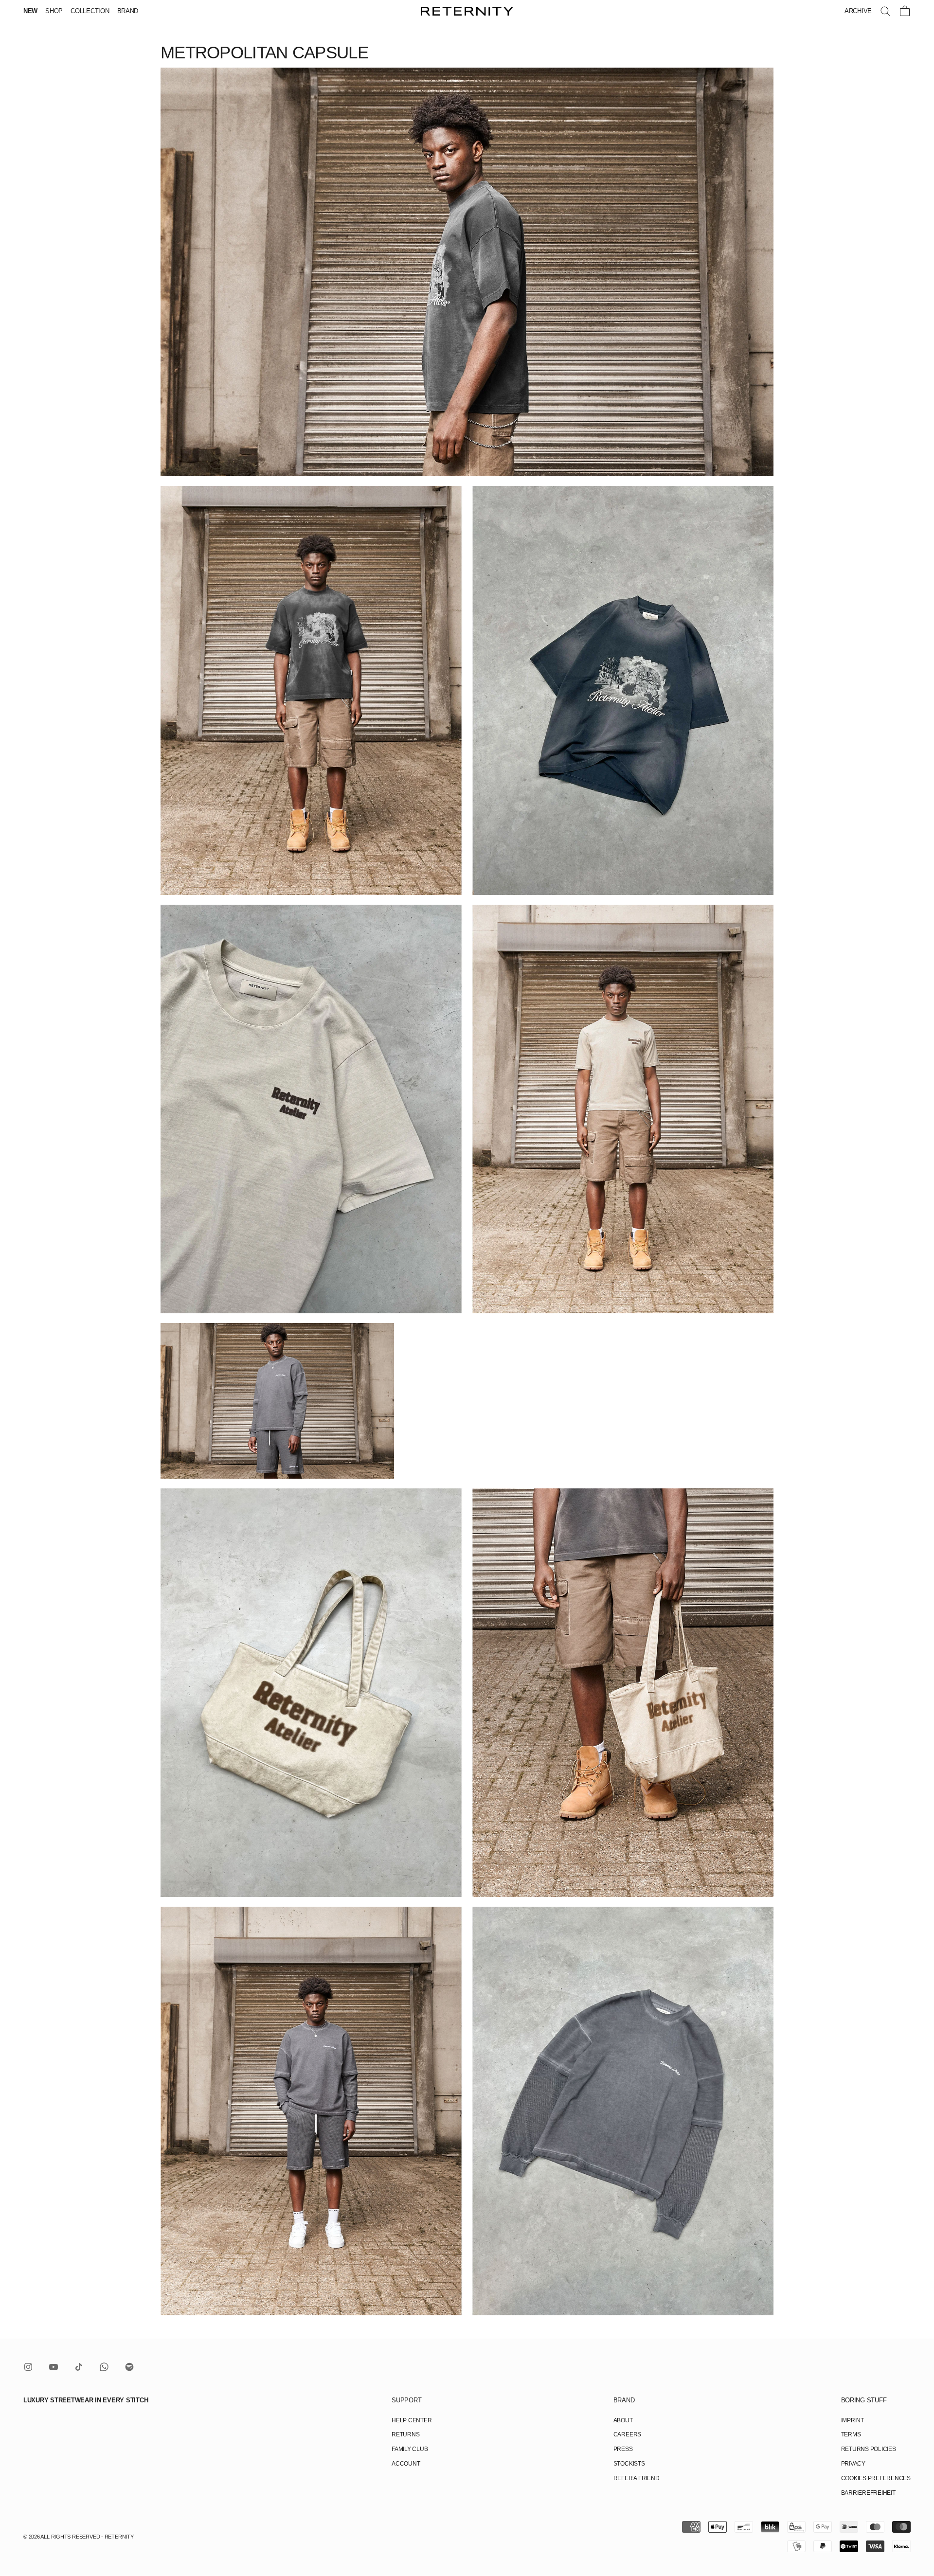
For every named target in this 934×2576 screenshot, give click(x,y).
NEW (30, 11)
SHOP (54, 11)
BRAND (128, 11)
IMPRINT (853, 2420)
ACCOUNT (406, 2464)
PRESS (623, 2449)
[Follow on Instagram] (28, 2367)
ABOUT (623, 2420)
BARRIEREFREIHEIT (868, 2493)
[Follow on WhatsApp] (104, 2367)
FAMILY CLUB (410, 2449)
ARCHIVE (858, 11)
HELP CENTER (412, 2420)
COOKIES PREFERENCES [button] (876, 2478)
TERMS (851, 2434)
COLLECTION (90, 11)
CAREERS (627, 2434)
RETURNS (405, 2434)
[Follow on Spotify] (129, 2367)
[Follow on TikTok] (79, 2367)
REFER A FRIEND (637, 2478)
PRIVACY (853, 2464)
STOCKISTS (629, 2464)
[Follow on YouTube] (54, 2367)
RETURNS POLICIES (869, 2449)
